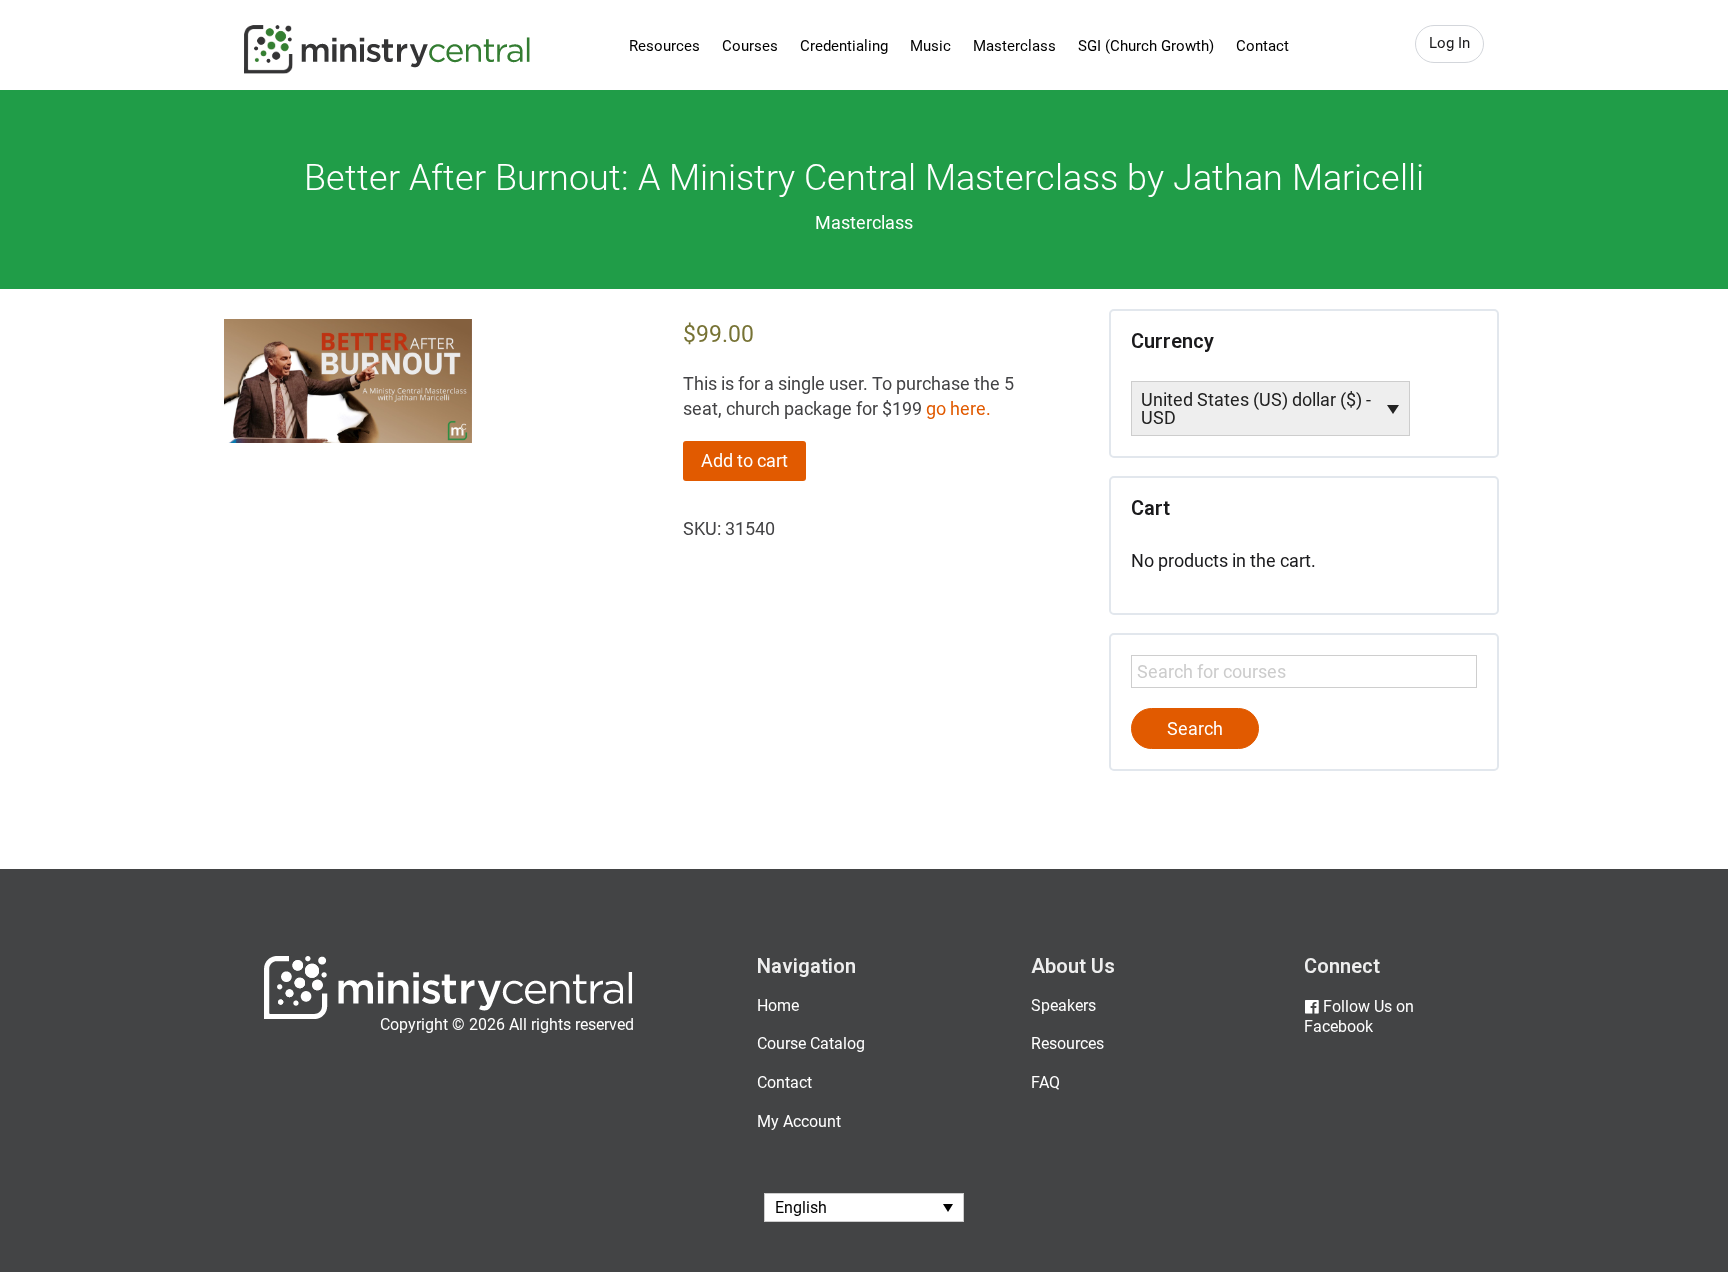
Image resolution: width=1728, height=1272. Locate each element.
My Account (799, 1121)
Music (930, 46)
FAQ (1045, 1082)
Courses (750, 46)
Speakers (1063, 1005)
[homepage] (448, 1014)
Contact (1262, 46)
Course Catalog (811, 1043)
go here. (958, 408)
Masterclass (1014, 46)
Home (778, 1005)
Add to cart (744, 460)
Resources (664, 46)
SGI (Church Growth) (1146, 46)
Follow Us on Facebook (1359, 1017)
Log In (1449, 43)
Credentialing (844, 46)
